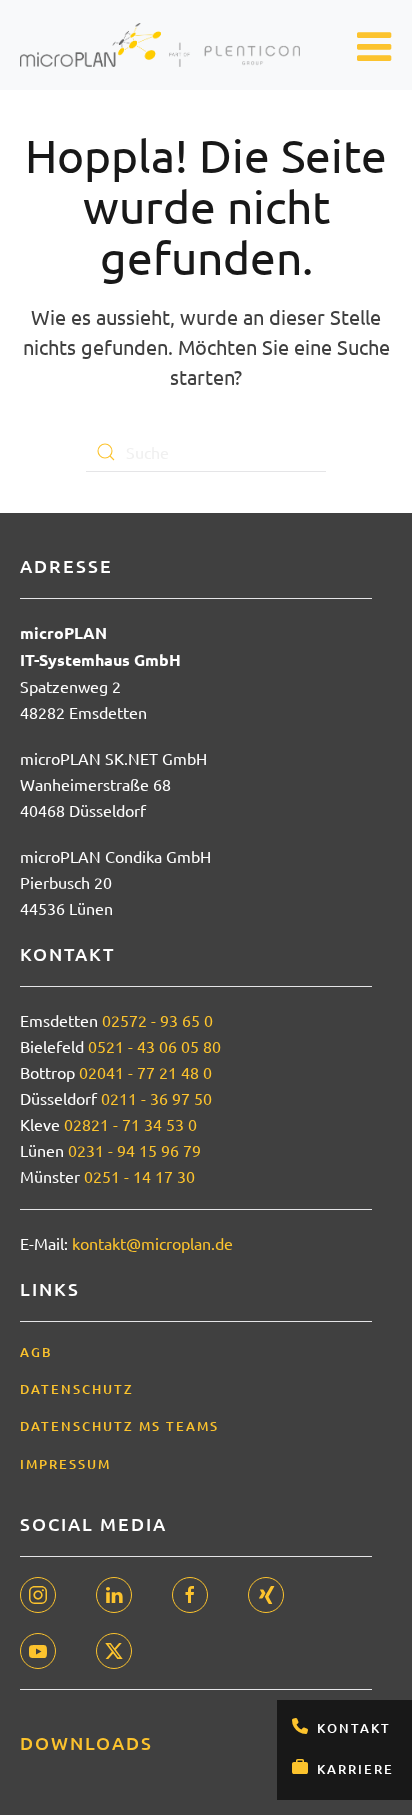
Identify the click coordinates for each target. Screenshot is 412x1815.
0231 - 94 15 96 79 (134, 1150)
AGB (36, 1352)
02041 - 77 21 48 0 (145, 1072)
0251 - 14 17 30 (139, 1176)
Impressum (65, 1464)
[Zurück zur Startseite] (160, 45)
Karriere (355, 1769)
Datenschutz (77, 1389)
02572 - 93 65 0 (157, 1020)
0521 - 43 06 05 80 (154, 1046)
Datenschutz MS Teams (119, 1426)
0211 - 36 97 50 (156, 1098)
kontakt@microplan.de (152, 1243)
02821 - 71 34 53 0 (130, 1124)
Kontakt (354, 1728)
